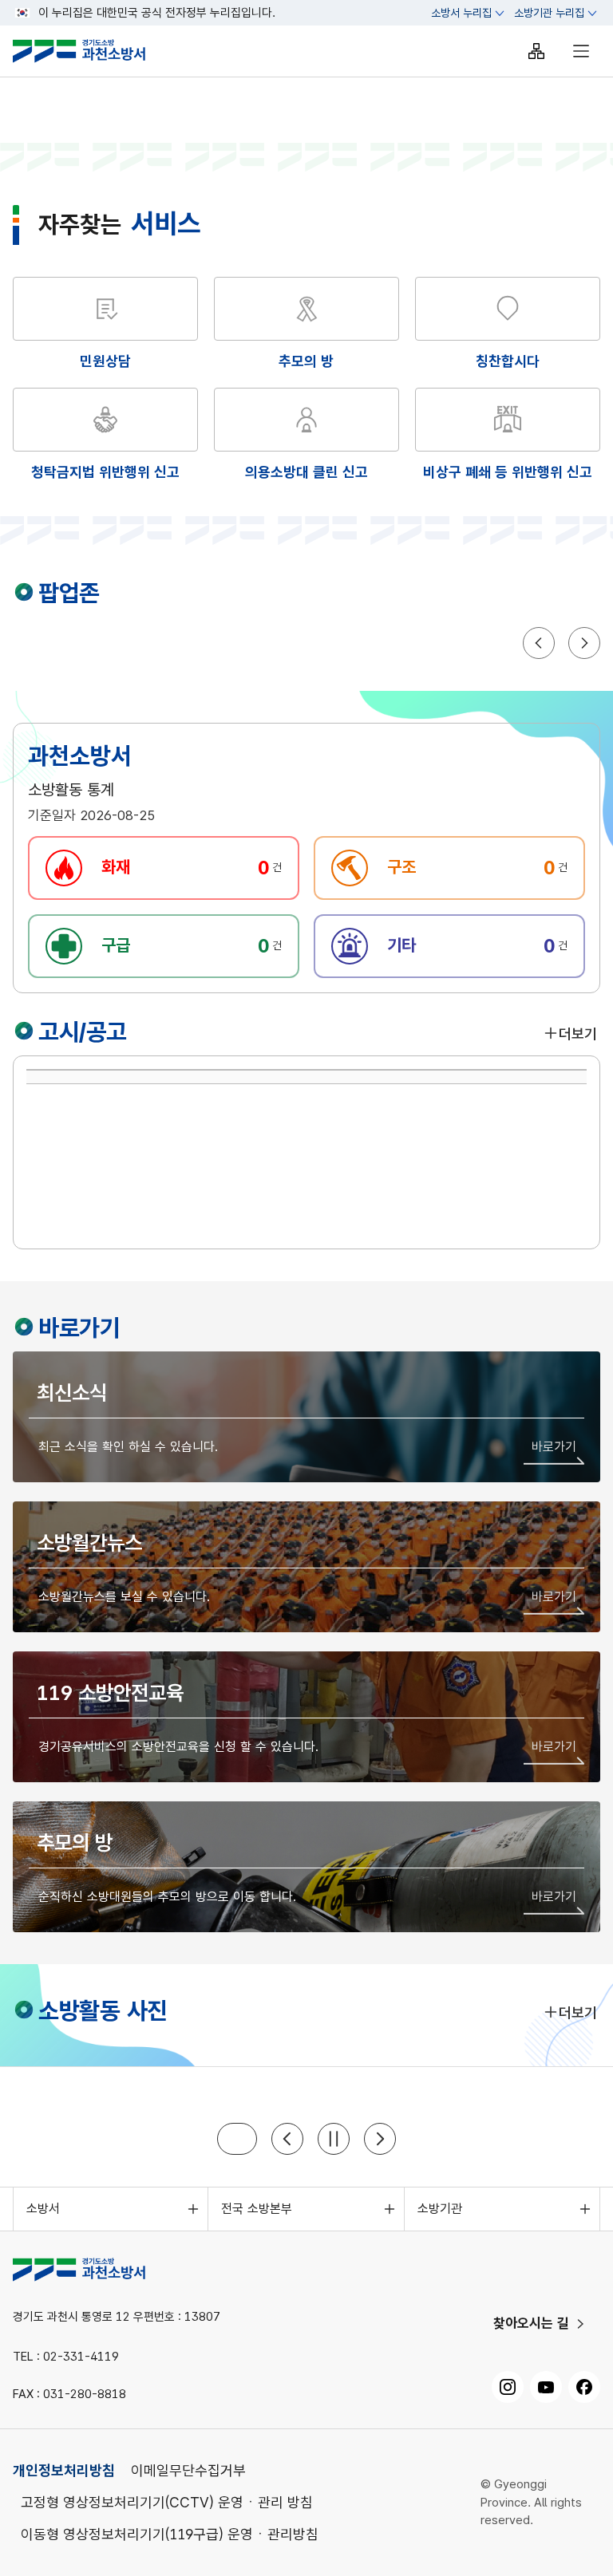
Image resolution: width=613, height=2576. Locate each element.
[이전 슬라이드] (287, 2139)
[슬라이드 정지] (334, 2139)
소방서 (43, 2209)
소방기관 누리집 (549, 13)
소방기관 (440, 2209)
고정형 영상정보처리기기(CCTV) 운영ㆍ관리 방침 (167, 2502)
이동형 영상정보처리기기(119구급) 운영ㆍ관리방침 (170, 2534)
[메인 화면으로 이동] (92, 51)
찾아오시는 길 (531, 2323)
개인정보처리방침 (64, 2470)
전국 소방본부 (257, 2209)
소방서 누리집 (461, 13)
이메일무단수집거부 (188, 2470)
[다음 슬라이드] (380, 2139)
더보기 (578, 1034)
